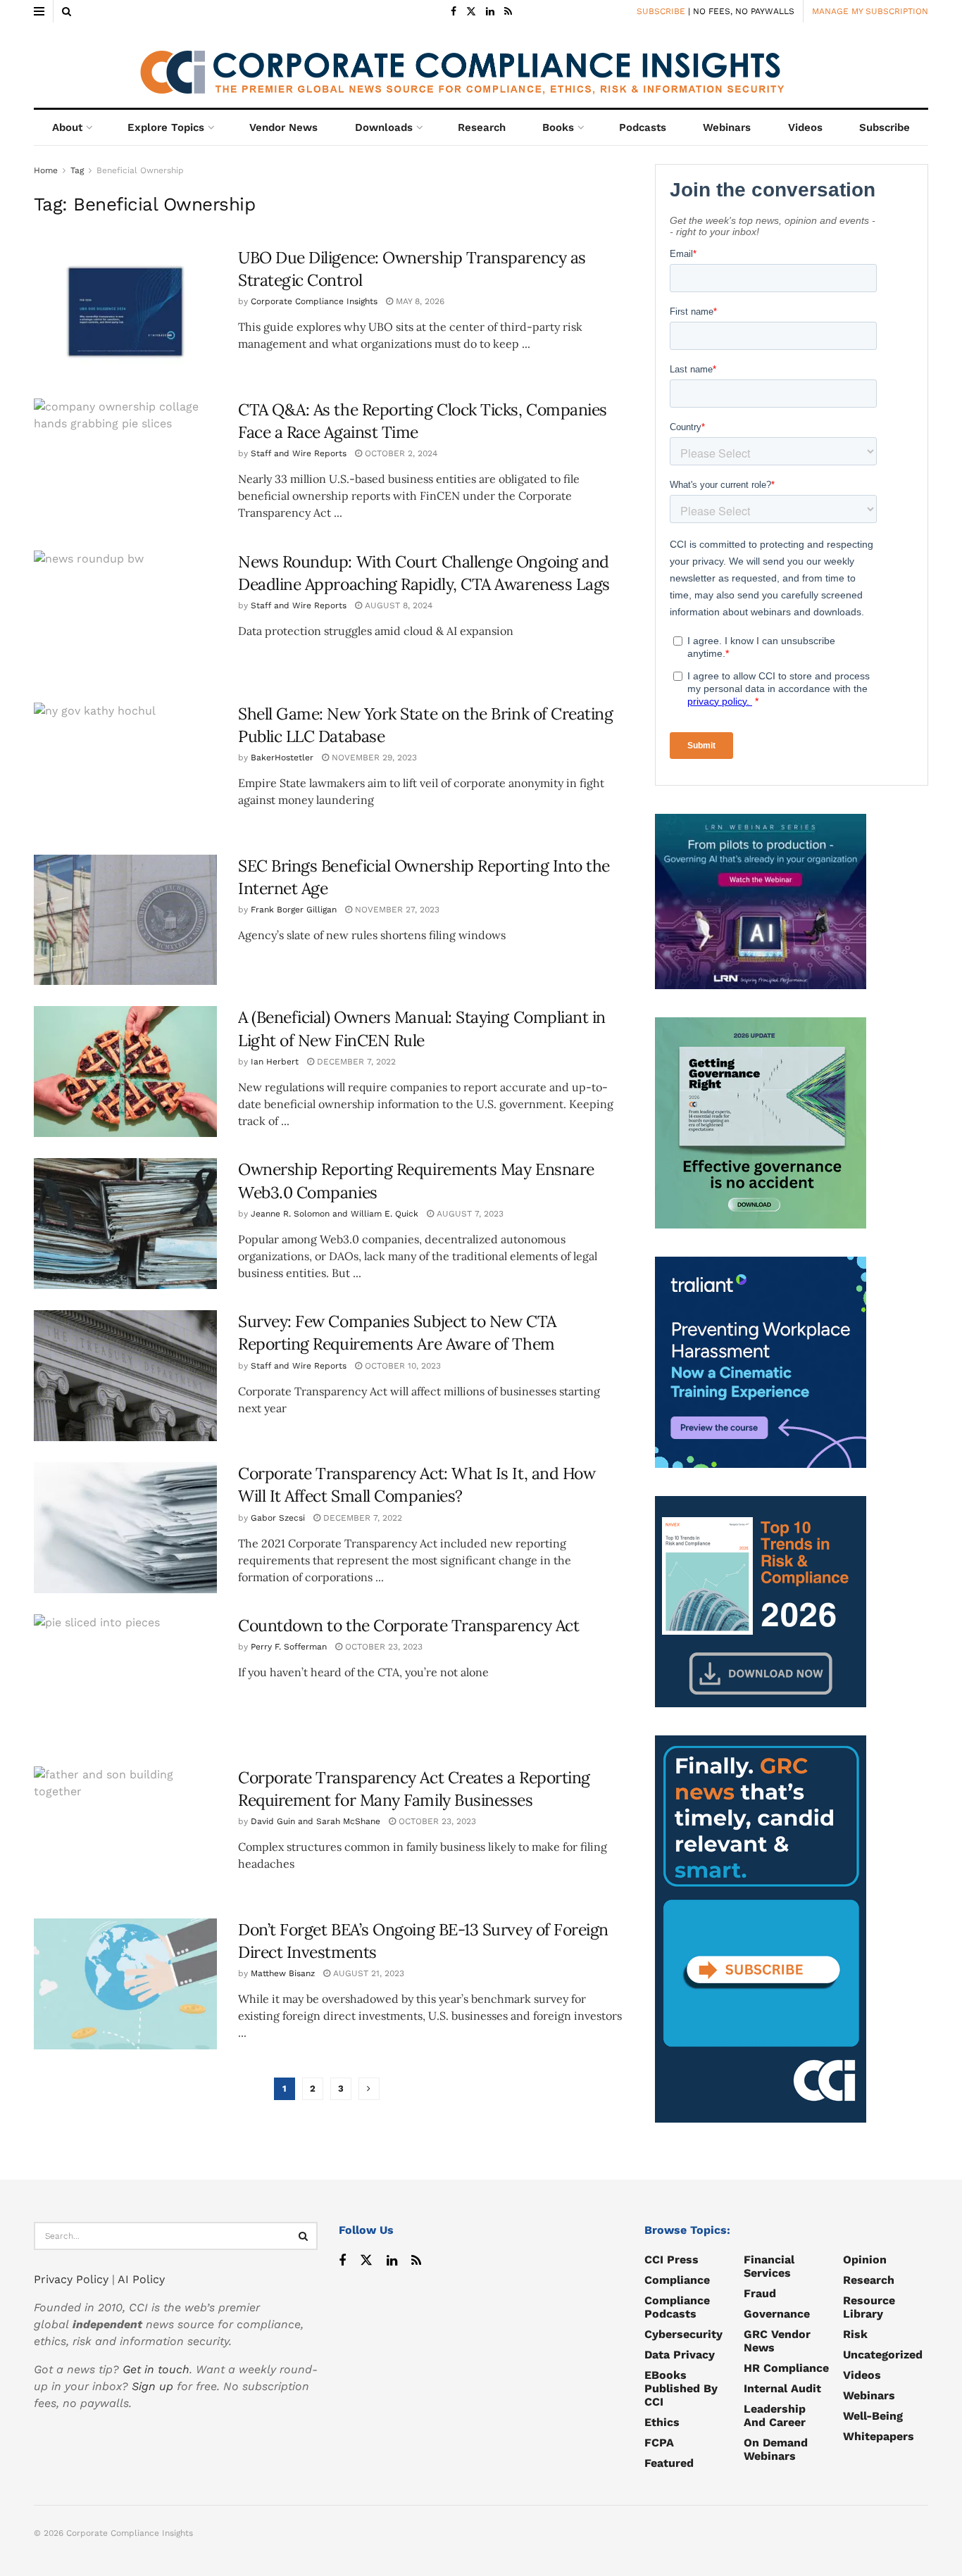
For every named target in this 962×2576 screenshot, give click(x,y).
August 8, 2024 (397, 605)
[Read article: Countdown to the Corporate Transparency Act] (125, 1680)
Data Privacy (680, 2355)
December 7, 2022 (355, 1062)
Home (46, 170)
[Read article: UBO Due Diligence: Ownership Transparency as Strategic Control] (125, 312)
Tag (77, 170)
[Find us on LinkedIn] (490, 12)
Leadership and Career (775, 2415)
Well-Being (873, 2416)
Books (558, 127)
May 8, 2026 (419, 301)
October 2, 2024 (400, 453)
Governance (777, 2314)
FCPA (659, 2443)
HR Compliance (786, 2368)
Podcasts (643, 127)
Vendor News (283, 127)
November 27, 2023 (396, 910)
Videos (805, 127)
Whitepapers (879, 2436)
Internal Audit (782, 2388)
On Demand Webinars (776, 2449)
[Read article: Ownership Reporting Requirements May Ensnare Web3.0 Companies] (125, 1224)
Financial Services (769, 2266)
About (67, 127)
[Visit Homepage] (481, 65)
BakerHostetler (282, 758)
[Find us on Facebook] (454, 12)
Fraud (760, 2293)
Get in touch (156, 2369)
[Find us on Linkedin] (392, 2261)
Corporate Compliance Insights (314, 301)
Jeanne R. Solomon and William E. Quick (335, 1214)
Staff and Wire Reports (299, 453)
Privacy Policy (71, 2279)
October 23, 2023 (382, 1647)
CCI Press (671, 2260)
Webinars (727, 127)
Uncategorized (883, 2355)
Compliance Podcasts (677, 2307)
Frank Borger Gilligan (294, 910)
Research (482, 127)
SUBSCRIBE (661, 11)
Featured (669, 2463)
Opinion (865, 2260)
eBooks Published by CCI (681, 2388)
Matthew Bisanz (283, 1973)
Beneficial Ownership (140, 170)
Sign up (152, 2386)
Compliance (677, 2280)
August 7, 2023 (469, 1214)
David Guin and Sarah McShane (316, 1821)
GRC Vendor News (777, 2341)
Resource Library (869, 2307)
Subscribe (885, 127)
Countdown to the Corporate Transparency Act (408, 1625)
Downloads (384, 127)
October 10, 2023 (401, 1366)
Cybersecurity (683, 2334)
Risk (855, 2334)
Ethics (662, 2422)
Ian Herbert (275, 1062)
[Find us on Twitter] (471, 12)
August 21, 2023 (367, 1973)
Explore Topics (166, 127)
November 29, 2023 (373, 758)
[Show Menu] (39, 11)
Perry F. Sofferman (289, 1647)
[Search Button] (67, 11)
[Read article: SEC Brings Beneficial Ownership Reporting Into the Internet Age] (125, 920)
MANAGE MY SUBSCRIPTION (870, 11)
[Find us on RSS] (508, 12)
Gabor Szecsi (278, 1518)
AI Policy (141, 2279)
